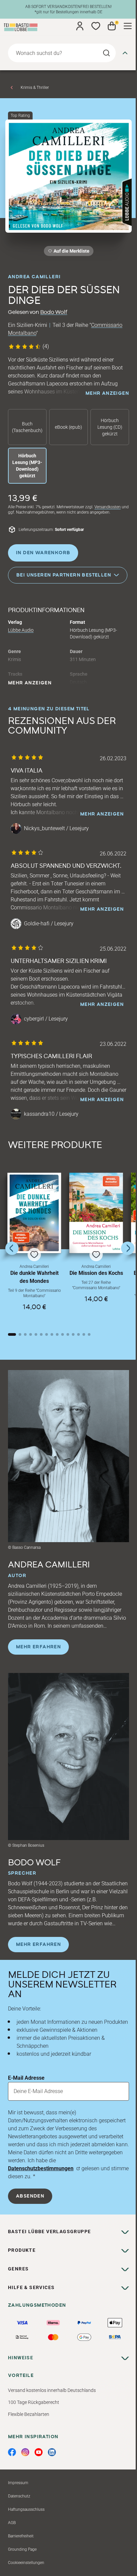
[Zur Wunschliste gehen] (96, 26)
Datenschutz (19, 2496)
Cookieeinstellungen (26, 2563)
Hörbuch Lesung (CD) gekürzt (110, 427)
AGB (12, 2523)
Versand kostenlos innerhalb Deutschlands (52, 2390)
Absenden (30, 2196)
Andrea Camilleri (34, 277)
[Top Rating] (68, 176)
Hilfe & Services (31, 2287)
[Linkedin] (52, 2452)
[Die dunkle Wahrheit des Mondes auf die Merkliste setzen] (34, 1213)
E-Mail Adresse (26, 2078)
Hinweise (21, 2358)
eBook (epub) (68, 427)
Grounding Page (22, 2549)
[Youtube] (39, 2452)
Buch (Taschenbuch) (27, 427)
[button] (34, 1247)
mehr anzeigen (107, 393)
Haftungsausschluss (26, 2509)
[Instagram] (25, 2452)
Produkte (22, 2250)
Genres (18, 2269)
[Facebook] (12, 2452)
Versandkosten (108, 507)
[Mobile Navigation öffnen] (128, 26)
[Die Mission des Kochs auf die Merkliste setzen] (96, 1213)
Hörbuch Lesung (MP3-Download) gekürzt (27, 466)
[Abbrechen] (125, 53)
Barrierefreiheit (21, 2536)
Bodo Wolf (54, 312)
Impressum (18, 2483)
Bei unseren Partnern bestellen (64, 575)
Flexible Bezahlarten (29, 2414)
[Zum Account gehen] (80, 26)
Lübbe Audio (21, 630)
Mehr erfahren (38, 1647)
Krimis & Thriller (35, 88)
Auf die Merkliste (70, 252)
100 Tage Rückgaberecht (34, 2402)
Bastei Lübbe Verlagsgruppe (49, 2231)
